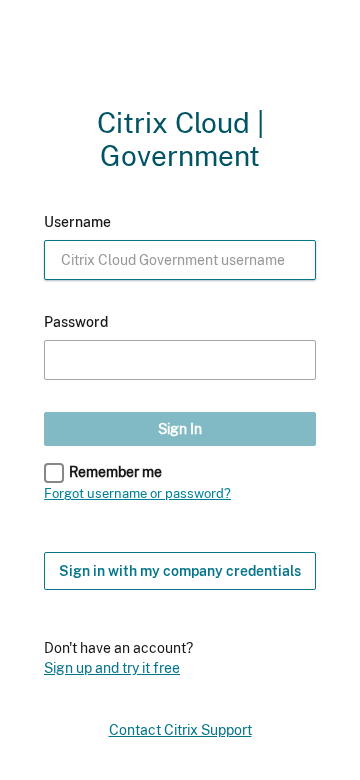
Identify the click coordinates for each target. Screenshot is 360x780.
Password (76, 322)
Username (77, 222)
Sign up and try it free (112, 667)
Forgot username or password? (137, 493)
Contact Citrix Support (180, 730)
